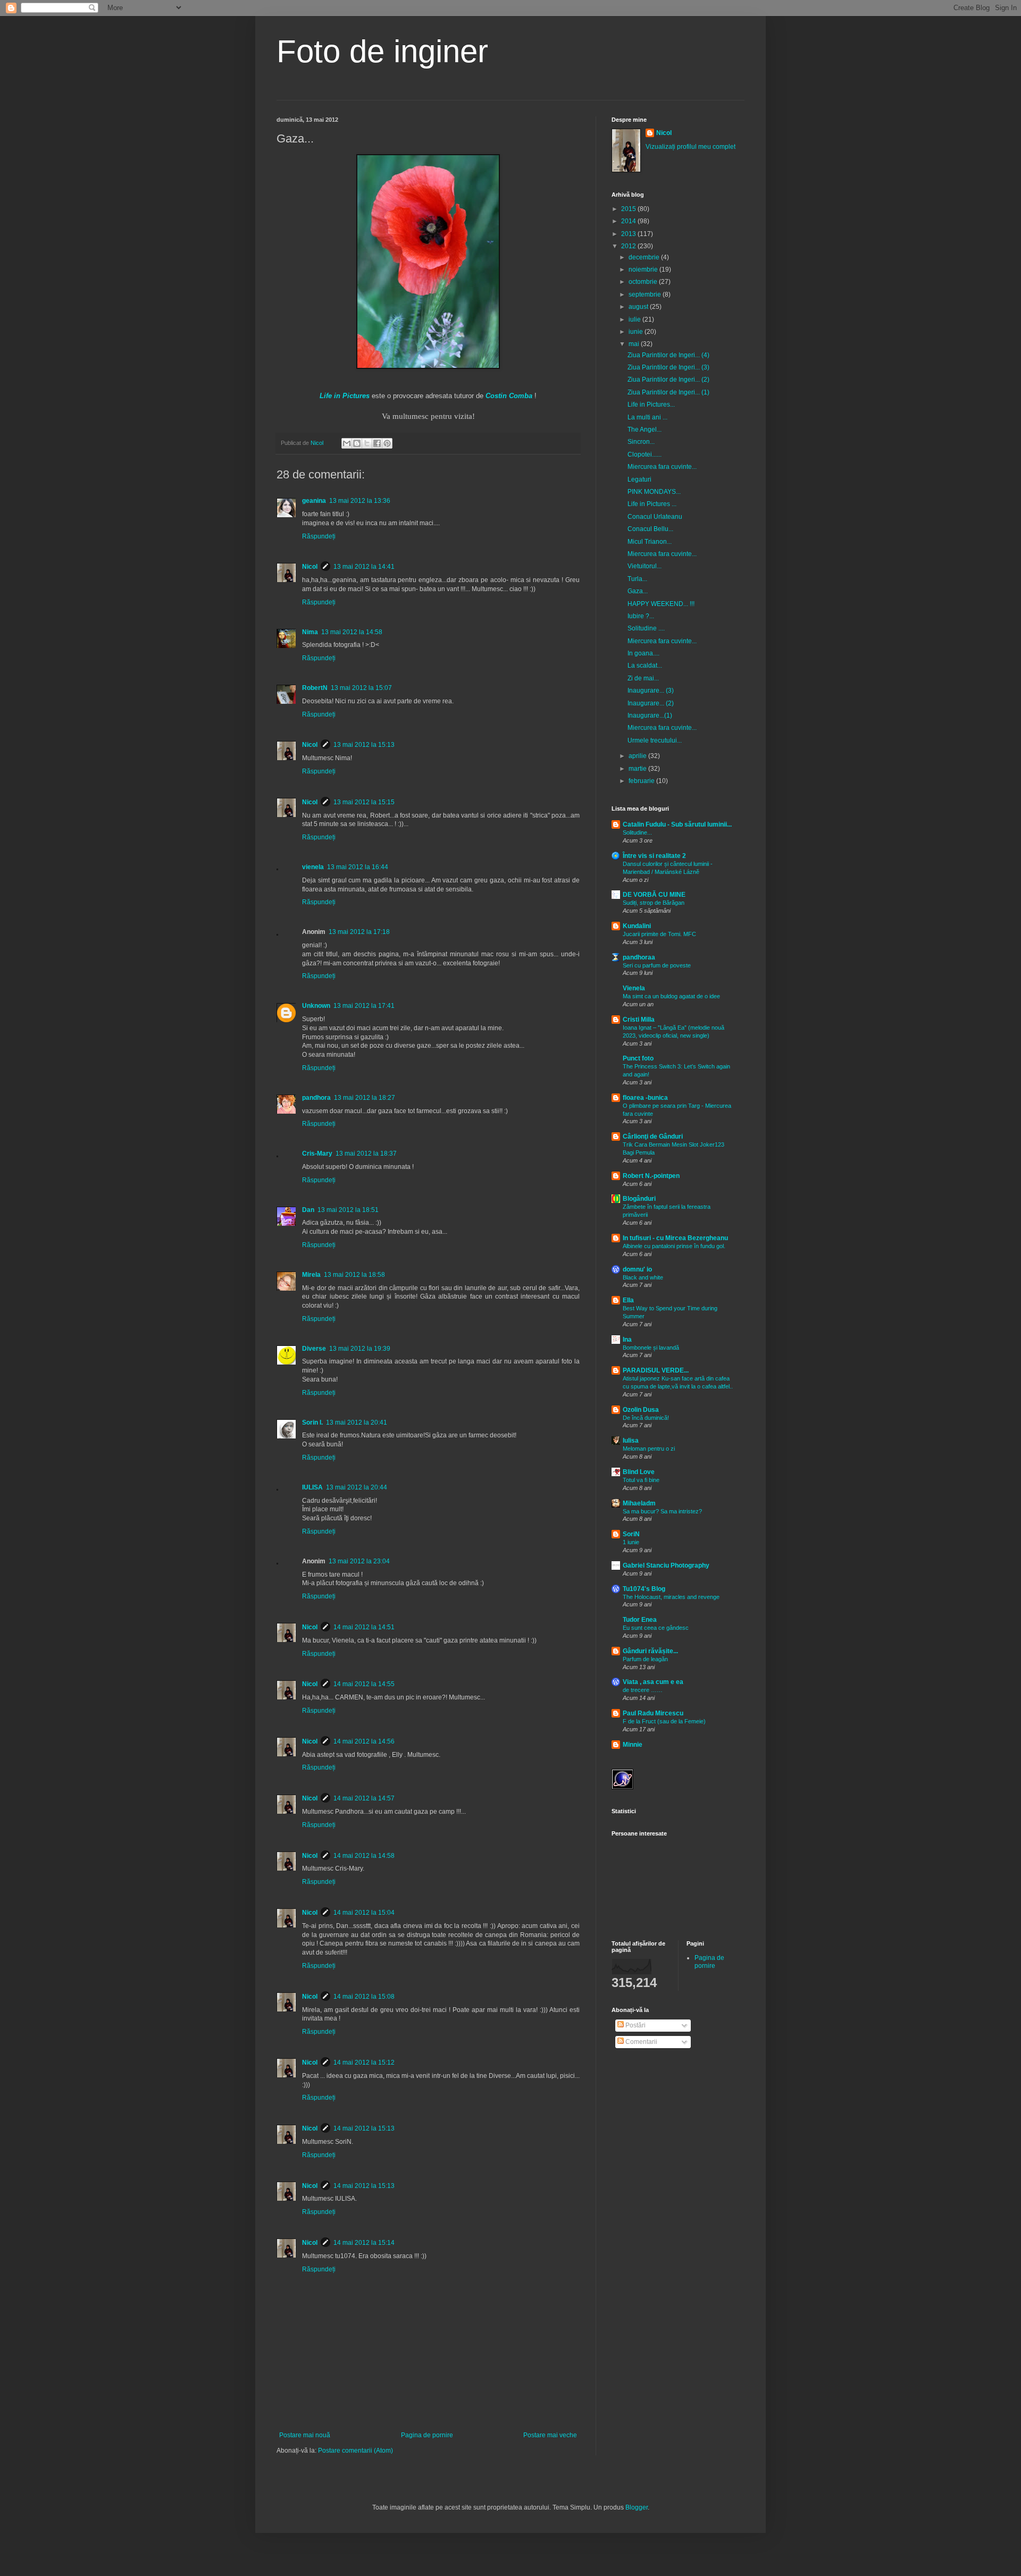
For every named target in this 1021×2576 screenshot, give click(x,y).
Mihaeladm (639, 1503)
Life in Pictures (345, 396)
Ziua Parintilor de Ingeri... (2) (668, 380)
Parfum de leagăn (645, 1659)
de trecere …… (643, 1690)
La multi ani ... (647, 417)
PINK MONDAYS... (654, 492)
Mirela (311, 1275)
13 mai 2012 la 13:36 (360, 501)
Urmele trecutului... (655, 740)
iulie (635, 319)
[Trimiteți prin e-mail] (347, 443)
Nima (310, 632)
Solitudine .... (646, 628)
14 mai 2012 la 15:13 (364, 2128)
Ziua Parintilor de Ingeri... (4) (668, 355)
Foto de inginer (382, 51)
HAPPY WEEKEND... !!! (661, 604)
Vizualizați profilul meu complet (691, 147)
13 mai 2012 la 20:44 (357, 1487)
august (639, 307)
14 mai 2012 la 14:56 (364, 1741)
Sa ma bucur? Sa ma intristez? (662, 1511)
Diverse (314, 1349)
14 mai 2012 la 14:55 (364, 1684)
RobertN (315, 688)
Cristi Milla (639, 1020)
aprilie (638, 756)
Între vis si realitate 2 (654, 856)
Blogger (637, 2507)
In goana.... (643, 653)
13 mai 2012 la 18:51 (348, 1210)
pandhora (316, 1098)
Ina (627, 1340)
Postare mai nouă (305, 2435)
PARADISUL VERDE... (656, 1370)
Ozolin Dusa (641, 1410)
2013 (629, 234)
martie (638, 769)
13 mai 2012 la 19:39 (360, 1349)
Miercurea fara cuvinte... (662, 467)
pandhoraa (639, 957)
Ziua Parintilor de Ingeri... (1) (668, 392)
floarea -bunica (645, 1098)
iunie (637, 332)
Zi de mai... (643, 678)
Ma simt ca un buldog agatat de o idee (671, 996)
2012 (629, 246)
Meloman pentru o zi (649, 1449)
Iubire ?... (641, 616)
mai (635, 344)
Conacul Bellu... (650, 529)
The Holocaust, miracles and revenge (671, 1597)
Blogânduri (639, 1199)
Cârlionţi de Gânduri (653, 1137)
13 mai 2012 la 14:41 (364, 567)
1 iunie (631, 1542)
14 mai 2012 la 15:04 (364, 1913)
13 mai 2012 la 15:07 (361, 688)
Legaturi (639, 479)
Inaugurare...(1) (650, 715)
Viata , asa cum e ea (653, 1682)
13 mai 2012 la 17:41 (364, 1006)
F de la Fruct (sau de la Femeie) (664, 1721)
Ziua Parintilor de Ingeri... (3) (668, 367)
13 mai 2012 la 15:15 (364, 802)
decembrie (645, 257)
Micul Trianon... (650, 542)
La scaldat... (645, 666)
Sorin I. (312, 1422)
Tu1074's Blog (644, 1589)
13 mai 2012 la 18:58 (354, 1275)
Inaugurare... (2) (651, 703)
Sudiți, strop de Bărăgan (654, 903)
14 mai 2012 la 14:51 (364, 1627)
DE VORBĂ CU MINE (654, 895)
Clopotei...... (645, 454)
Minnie (633, 1745)
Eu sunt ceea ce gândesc (656, 1628)
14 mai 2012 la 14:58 (364, 1856)
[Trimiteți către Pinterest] (387, 443)
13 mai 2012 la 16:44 (358, 867)
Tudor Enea (640, 1620)
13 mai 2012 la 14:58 (352, 632)
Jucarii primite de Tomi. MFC (659, 934)
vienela (313, 867)
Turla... (637, 579)
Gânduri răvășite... (650, 1651)
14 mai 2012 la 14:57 (364, 1798)
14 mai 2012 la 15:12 (364, 2063)
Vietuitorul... (645, 566)
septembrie (646, 294)
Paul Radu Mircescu (653, 1713)
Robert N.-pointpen (651, 1176)
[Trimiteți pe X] (367, 443)
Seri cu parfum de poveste (657, 965)
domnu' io (637, 1269)
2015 (629, 209)
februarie (642, 781)
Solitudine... (637, 832)
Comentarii (641, 2042)
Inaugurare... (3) (651, 691)
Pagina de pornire (427, 2435)
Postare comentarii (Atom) (355, 2451)
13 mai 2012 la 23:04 (359, 1561)
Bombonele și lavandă (651, 1348)
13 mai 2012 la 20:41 (357, 1422)
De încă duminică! (646, 1418)
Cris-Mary (317, 1154)
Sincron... (641, 442)
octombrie (644, 282)
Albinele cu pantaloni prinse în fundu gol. (674, 1246)
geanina (314, 501)
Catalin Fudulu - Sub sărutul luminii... (677, 824)
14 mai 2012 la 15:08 (364, 1997)
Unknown (316, 1006)
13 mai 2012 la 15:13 (364, 745)
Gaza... (638, 591)
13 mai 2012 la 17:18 (359, 932)
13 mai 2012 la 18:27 (365, 1098)
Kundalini (637, 926)
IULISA (312, 1487)
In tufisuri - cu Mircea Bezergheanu (675, 1238)
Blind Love (639, 1472)
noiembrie (644, 270)
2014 (629, 221)
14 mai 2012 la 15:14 (364, 2243)
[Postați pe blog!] (357, 443)
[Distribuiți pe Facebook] (377, 443)
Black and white (643, 1277)
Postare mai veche (550, 2435)
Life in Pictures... (651, 405)
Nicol (310, 567)
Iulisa (631, 1441)
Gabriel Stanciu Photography (666, 1565)
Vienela (634, 988)
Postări (635, 2025)
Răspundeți (319, 536)
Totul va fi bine (641, 1480)
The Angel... (645, 430)
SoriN (631, 1534)
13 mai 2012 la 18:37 (366, 1154)
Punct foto (638, 1058)
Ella (628, 1300)
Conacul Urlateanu (655, 517)
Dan (308, 1210)
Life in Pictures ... (652, 504)
